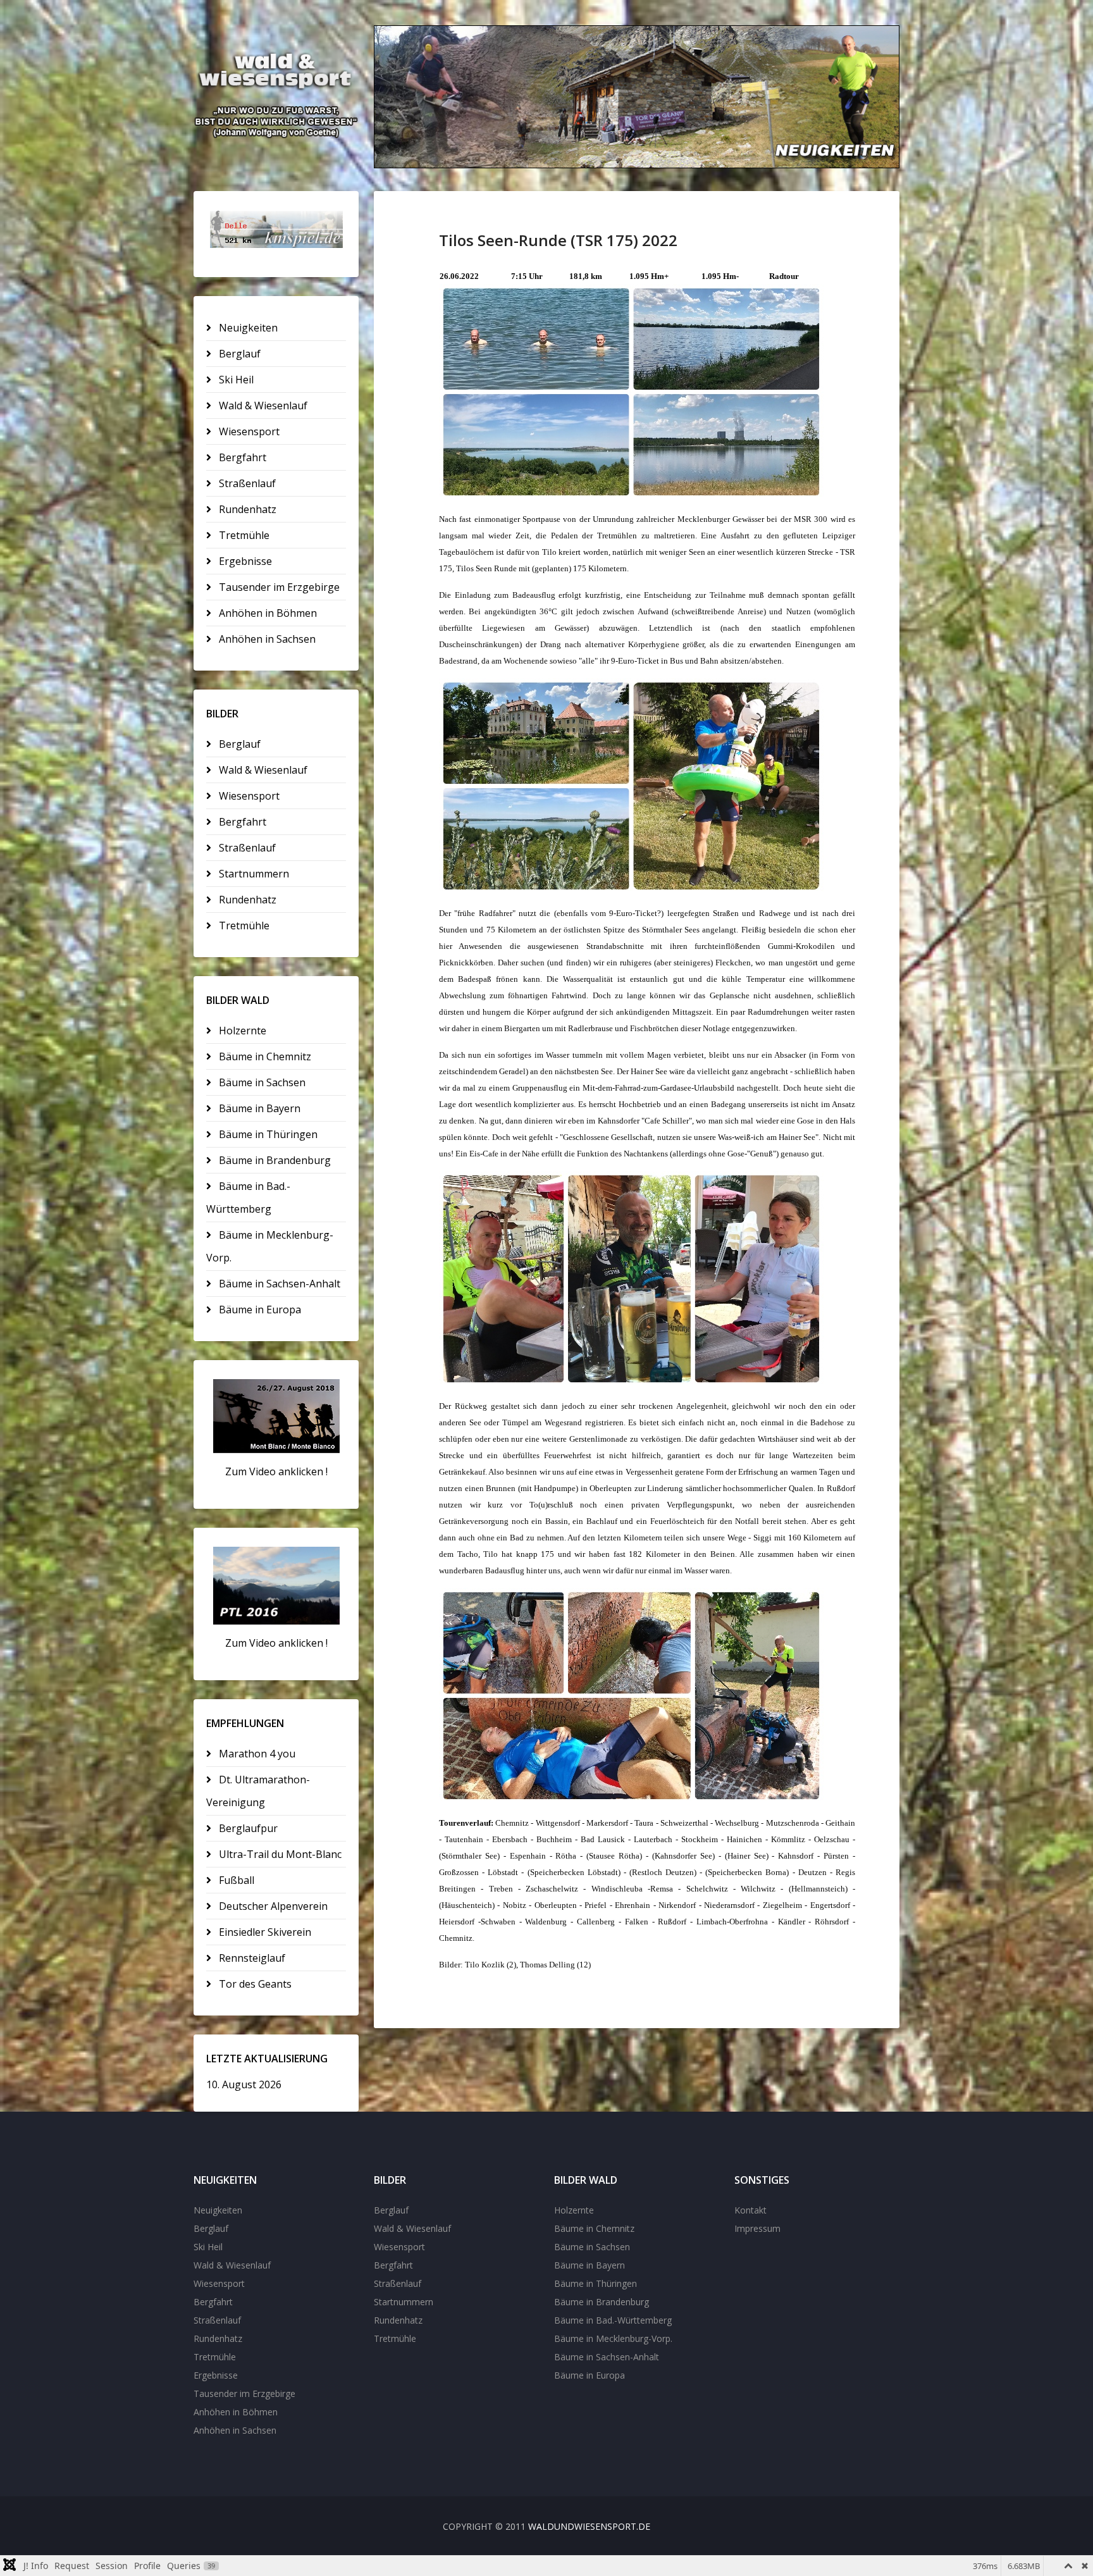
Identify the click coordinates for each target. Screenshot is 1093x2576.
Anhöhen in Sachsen (266, 639)
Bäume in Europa (259, 1310)
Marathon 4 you (256, 1754)
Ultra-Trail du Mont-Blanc (279, 1854)
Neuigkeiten (247, 328)
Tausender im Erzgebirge (278, 587)
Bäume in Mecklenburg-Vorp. (270, 1246)
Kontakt (750, 2210)
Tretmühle (243, 535)
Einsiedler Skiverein (264, 1932)
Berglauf (238, 354)
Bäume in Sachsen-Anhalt (278, 1284)
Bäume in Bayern (258, 1108)
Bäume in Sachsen (261, 1082)
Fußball (235, 1880)
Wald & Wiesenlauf (262, 406)
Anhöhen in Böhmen (267, 613)
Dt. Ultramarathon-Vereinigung (258, 1791)
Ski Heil (235, 380)
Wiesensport (248, 431)
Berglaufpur (247, 1828)
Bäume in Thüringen (267, 1134)
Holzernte (241, 1031)
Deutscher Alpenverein (272, 1906)
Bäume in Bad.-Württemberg (248, 1198)
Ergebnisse (244, 561)
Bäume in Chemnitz (264, 1056)
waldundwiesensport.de (589, 2526)
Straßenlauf (246, 483)
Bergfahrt (241, 457)
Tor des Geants (254, 1984)
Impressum (757, 2228)
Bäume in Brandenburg (274, 1160)
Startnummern (253, 874)
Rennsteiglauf (251, 1958)
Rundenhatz (246, 509)
